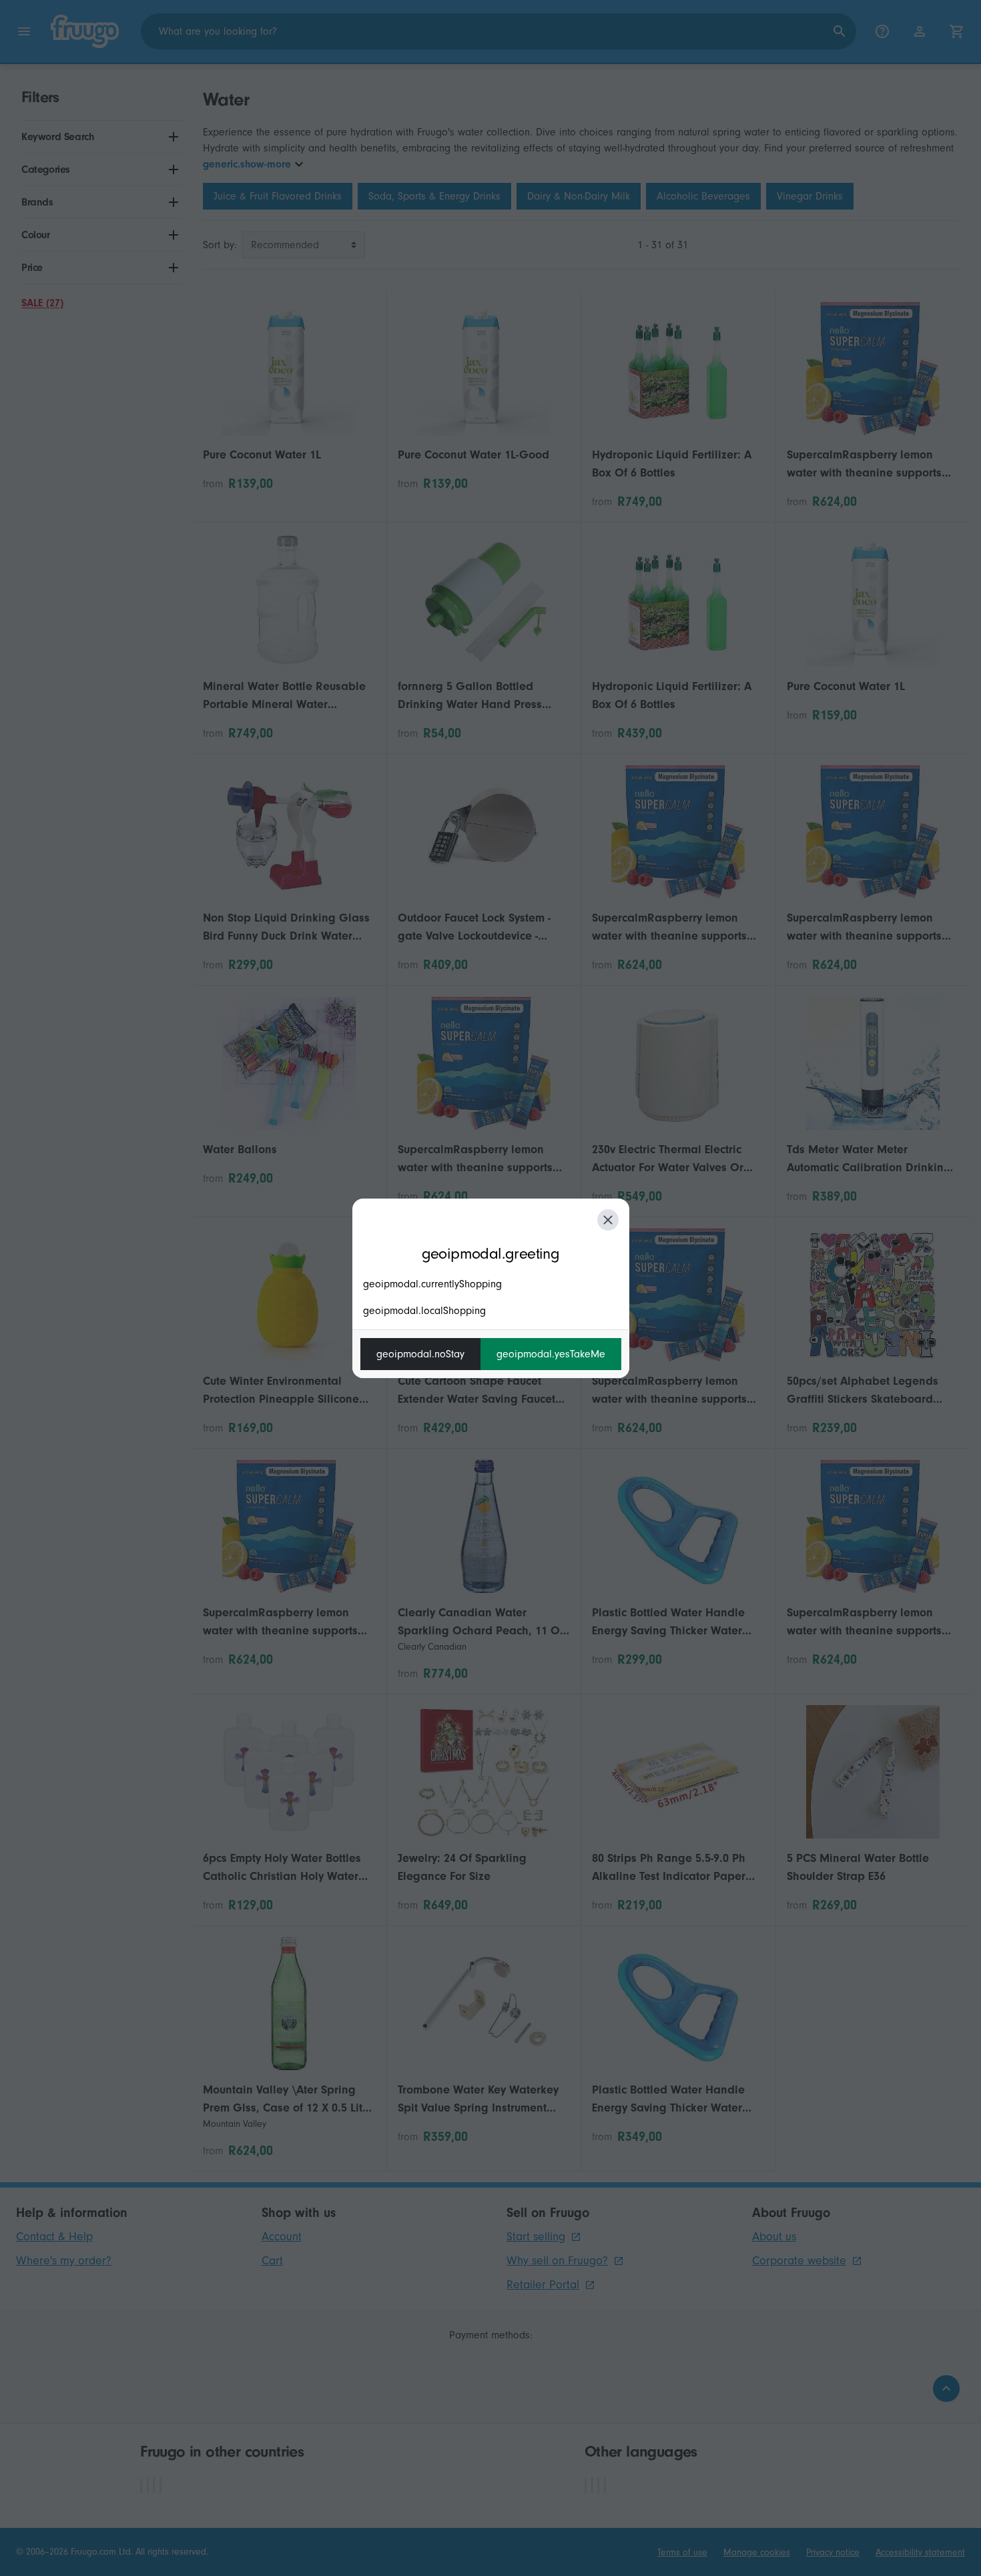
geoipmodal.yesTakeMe (551, 1354)
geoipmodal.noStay (420, 1354)
